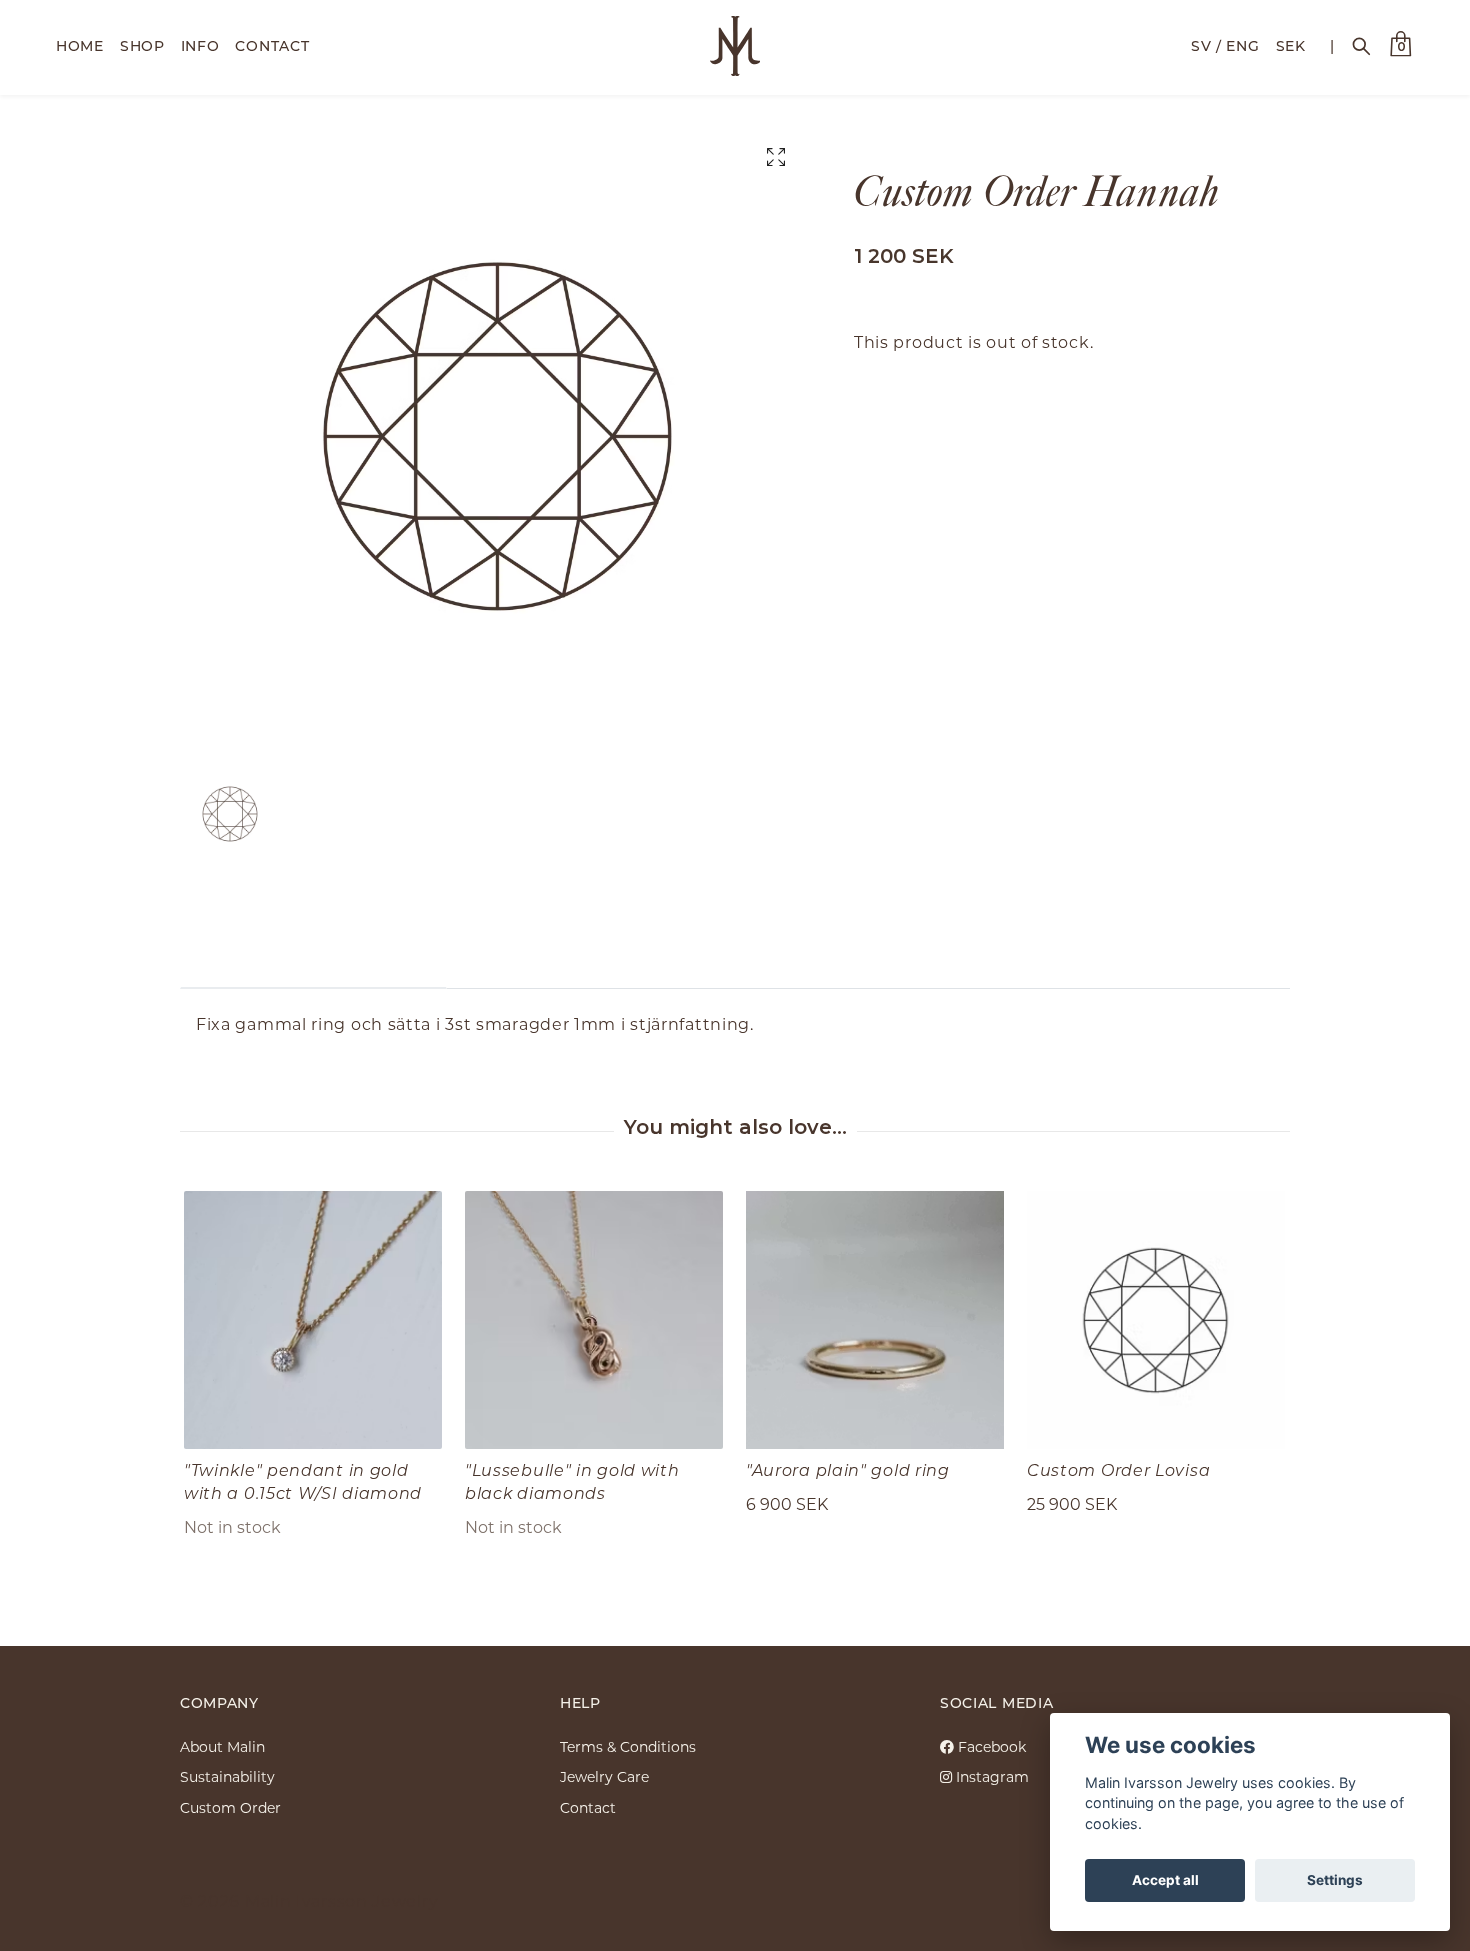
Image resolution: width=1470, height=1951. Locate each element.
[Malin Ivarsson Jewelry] (735, 46)
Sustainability (227, 1776)
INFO (200, 45)
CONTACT (272, 45)
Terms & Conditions (628, 1746)
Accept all (1165, 1880)
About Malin (222, 1746)
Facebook (990, 1746)
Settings (1335, 1880)
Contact (588, 1807)
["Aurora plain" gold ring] (875, 1320)
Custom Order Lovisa (1118, 1469)
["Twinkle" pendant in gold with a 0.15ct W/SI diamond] (313, 1320)
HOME (80, 45)
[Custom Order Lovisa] (1156, 1320)
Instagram (990, 1776)
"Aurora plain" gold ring (848, 1469)
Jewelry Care (604, 1776)
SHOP (142, 45)
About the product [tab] (313, 957)
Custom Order (230, 1807)
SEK (1291, 45)
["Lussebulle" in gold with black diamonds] (594, 1320)
